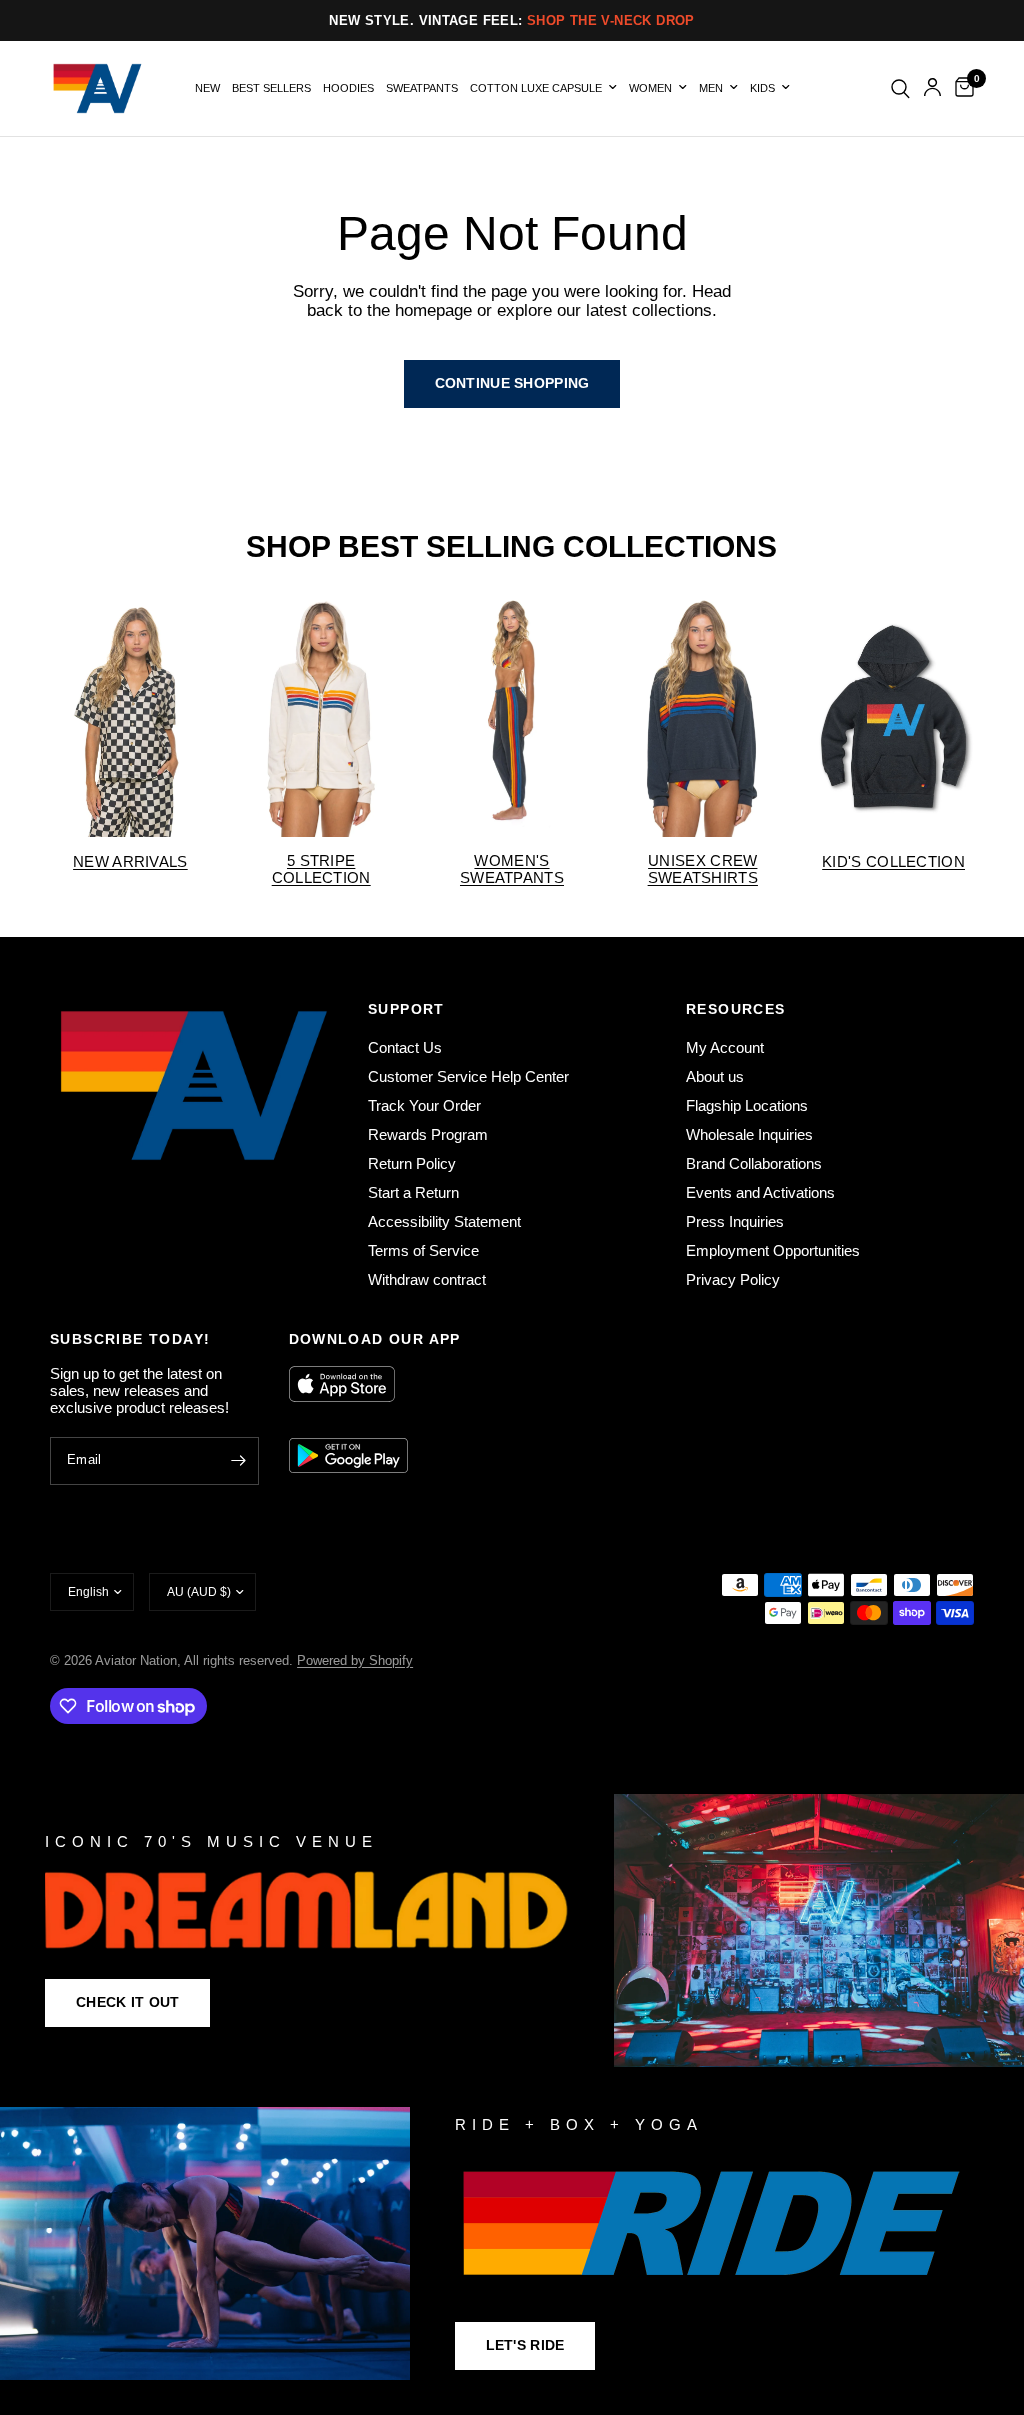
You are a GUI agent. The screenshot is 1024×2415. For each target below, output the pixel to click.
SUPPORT (406, 1009)
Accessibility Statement (444, 1221)
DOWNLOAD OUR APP (375, 1339)
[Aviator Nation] (512, 1930)
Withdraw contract (427, 1279)
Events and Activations (760, 1192)
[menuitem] (207, 88)
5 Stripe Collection (321, 869)
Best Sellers (271, 88)
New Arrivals (130, 861)
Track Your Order (424, 1105)
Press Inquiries (735, 1221)
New (207, 88)
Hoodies (348, 88)
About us (715, 1076)
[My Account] (932, 88)
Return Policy (412, 1163)
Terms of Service (423, 1250)
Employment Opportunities (773, 1250)
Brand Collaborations (754, 1163)
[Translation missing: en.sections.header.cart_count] (961, 88)
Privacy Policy (733, 1279)
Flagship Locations (747, 1105)
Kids (762, 88)
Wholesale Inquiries (749, 1134)
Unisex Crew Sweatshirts (703, 869)
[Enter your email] (239, 1461)
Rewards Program (428, 1134)
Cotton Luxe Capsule (536, 88)
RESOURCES (736, 1009)
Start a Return (413, 1192)
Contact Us (405, 1047)
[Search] (900, 88)
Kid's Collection (893, 861)
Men (711, 88)
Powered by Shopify (355, 1660)
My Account (725, 1047)
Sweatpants (422, 88)
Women (650, 88)
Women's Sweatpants (512, 869)
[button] (127, 2003)
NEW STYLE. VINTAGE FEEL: (512, 20)
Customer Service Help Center (468, 1076)
